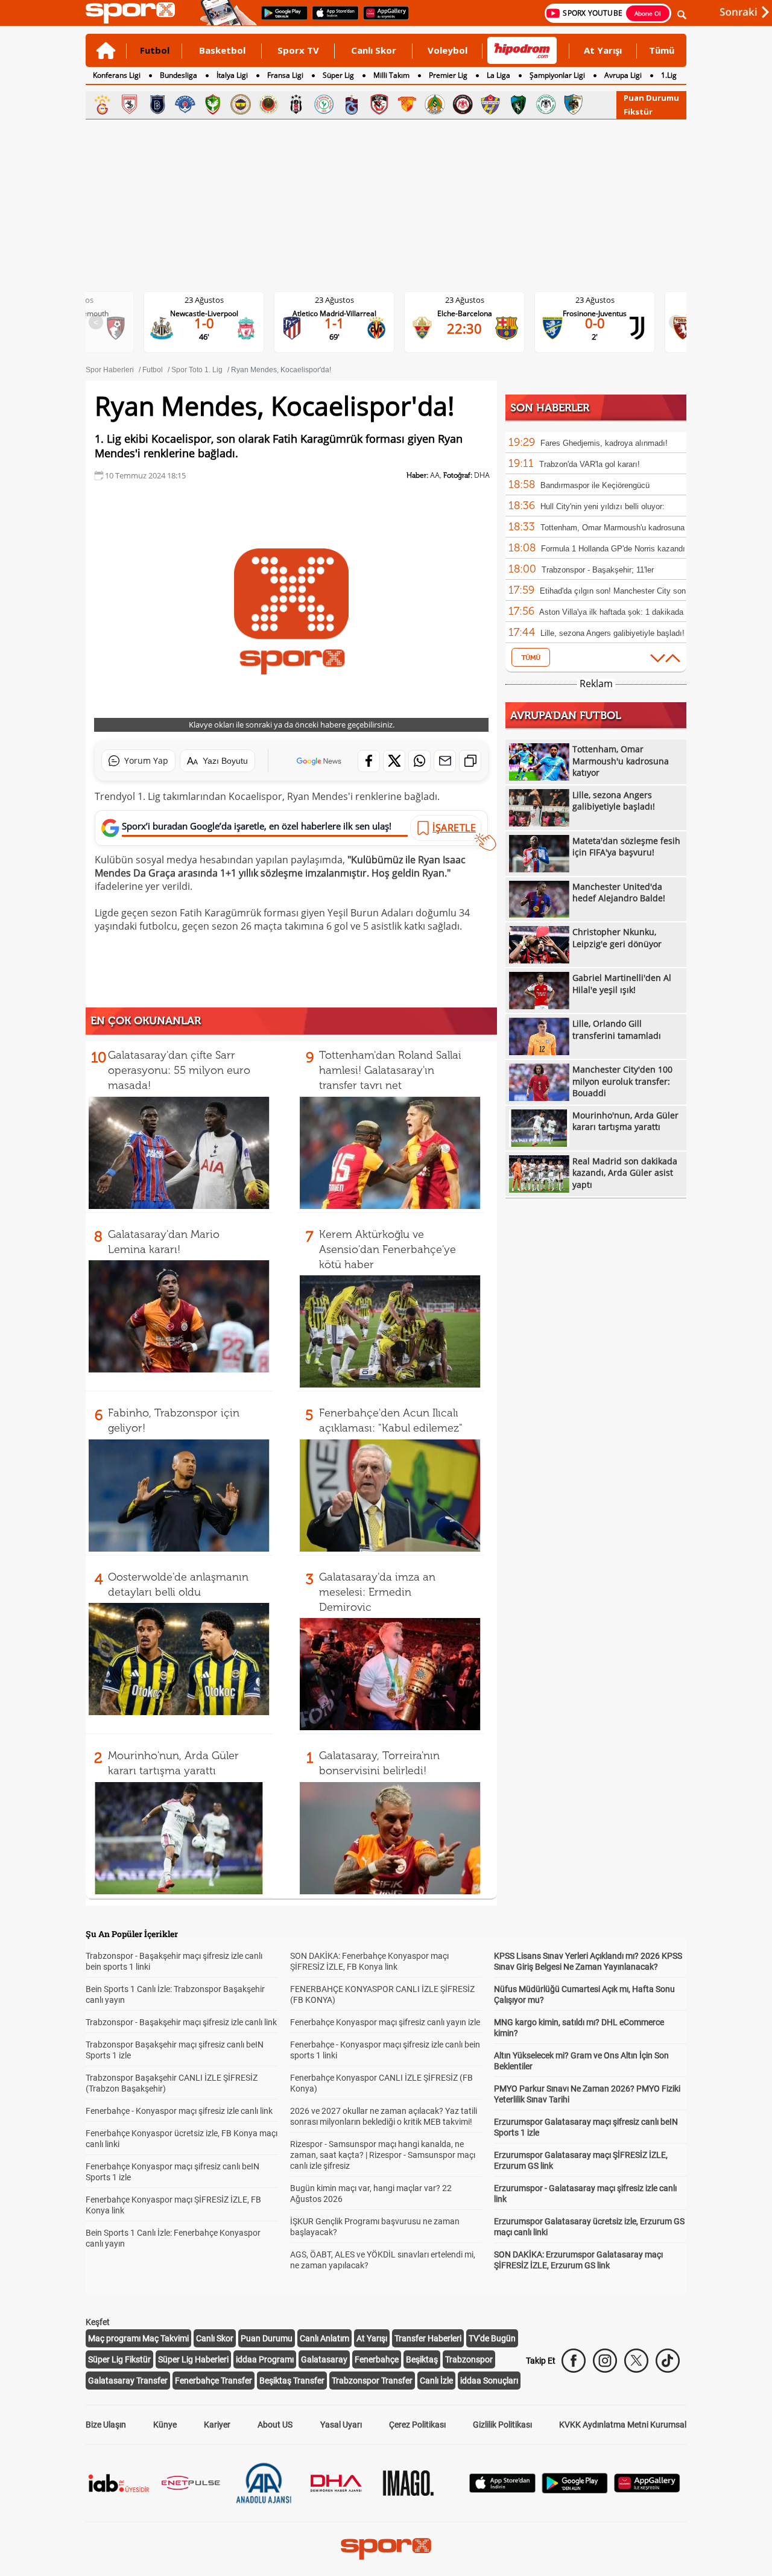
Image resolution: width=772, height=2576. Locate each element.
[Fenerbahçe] (241, 104)
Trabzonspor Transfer (372, 2381)
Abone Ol (648, 13)
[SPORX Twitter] (636, 2361)
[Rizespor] (324, 104)
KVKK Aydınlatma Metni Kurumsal (623, 2425)
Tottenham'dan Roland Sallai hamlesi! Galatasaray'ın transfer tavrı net (390, 1070)
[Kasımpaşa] (185, 104)
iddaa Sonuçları (489, 2381)
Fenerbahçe (377, 2359)
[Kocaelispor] (518, 104)
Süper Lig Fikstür (119, 2359)
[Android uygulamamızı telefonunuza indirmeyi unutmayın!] (280, 19)
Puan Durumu (651, 98)
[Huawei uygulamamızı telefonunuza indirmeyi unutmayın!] (382, 19)
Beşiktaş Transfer (292, 2381)
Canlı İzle (436, 2381)
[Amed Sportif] (213, 104)
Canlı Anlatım (324, 2338)
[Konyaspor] (546, 104)
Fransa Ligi (285, 75)
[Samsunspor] (130, 104)
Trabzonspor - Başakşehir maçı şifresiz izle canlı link (181, 2022)
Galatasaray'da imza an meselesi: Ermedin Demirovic (377, 1592)
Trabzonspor (469, 2359)
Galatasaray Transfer (128, 2381)
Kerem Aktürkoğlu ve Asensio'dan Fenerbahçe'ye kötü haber (388, 1249)
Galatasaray (324, 2359)
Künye (165, 2425)
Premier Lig (448, 75)
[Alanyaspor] (435, 104)
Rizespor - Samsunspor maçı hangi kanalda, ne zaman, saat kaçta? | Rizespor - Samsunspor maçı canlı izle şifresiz (383, 2155)
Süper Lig (338, 75)
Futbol (155, 50)
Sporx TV (298, 50)
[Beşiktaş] (296, 104)
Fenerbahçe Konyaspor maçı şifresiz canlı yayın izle (385, 2022)
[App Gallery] (647, 2489)
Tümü (662, 50)
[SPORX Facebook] (574, 2361)
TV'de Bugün (492, 2338)
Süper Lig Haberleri (193, 2359)
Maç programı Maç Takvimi (138, 2338)
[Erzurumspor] (574, 104)
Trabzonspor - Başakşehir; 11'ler (598, 570)
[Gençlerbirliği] (268, 104)
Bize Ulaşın (106, 2425)
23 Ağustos (204, 300)
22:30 (464, 328)
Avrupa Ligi (623, 75)
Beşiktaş (422, 2359)
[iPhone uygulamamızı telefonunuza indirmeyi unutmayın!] (331, 19)
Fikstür (638, 112)
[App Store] (502, 2489)
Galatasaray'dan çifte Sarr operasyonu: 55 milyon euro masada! (179, 1070)
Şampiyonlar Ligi (557, 75)
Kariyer (217, 2425)
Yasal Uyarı (341, 2425)
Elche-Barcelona (465, 313)
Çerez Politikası (417, 2425)
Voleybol (448, 50)
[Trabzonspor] (352, 104)
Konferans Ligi (117, 75)
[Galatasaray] (102, 104)
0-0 (595, 323)
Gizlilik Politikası (502, 2425)
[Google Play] (575, 2490)
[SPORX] (386, 2549)
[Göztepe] (407, 104)
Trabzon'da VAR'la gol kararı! (590, 464)
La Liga (498, 75)
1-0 (204, 323)
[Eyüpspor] (490, 104)
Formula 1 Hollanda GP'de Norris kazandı (613, 549)
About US (275, 2425)
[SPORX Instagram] (605, 2361)
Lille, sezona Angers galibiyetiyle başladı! (612, 633)
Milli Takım (391, 75)
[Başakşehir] (157, 104)
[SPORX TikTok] (668, 2361)
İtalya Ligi (232, 75)
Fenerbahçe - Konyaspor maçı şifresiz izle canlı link (179, 2111)
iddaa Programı (265, 2359)
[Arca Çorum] (463, 104)
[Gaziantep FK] (379, 104)
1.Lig (669, 75)
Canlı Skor (374, 50)
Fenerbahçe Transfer (214, 2381)
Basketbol (222, 50)
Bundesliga (179, 75)
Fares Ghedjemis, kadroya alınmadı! (604, 443)
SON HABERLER (550, 408)
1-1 (334, 323)
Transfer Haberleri (428, 2338)
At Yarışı (603, 50)
